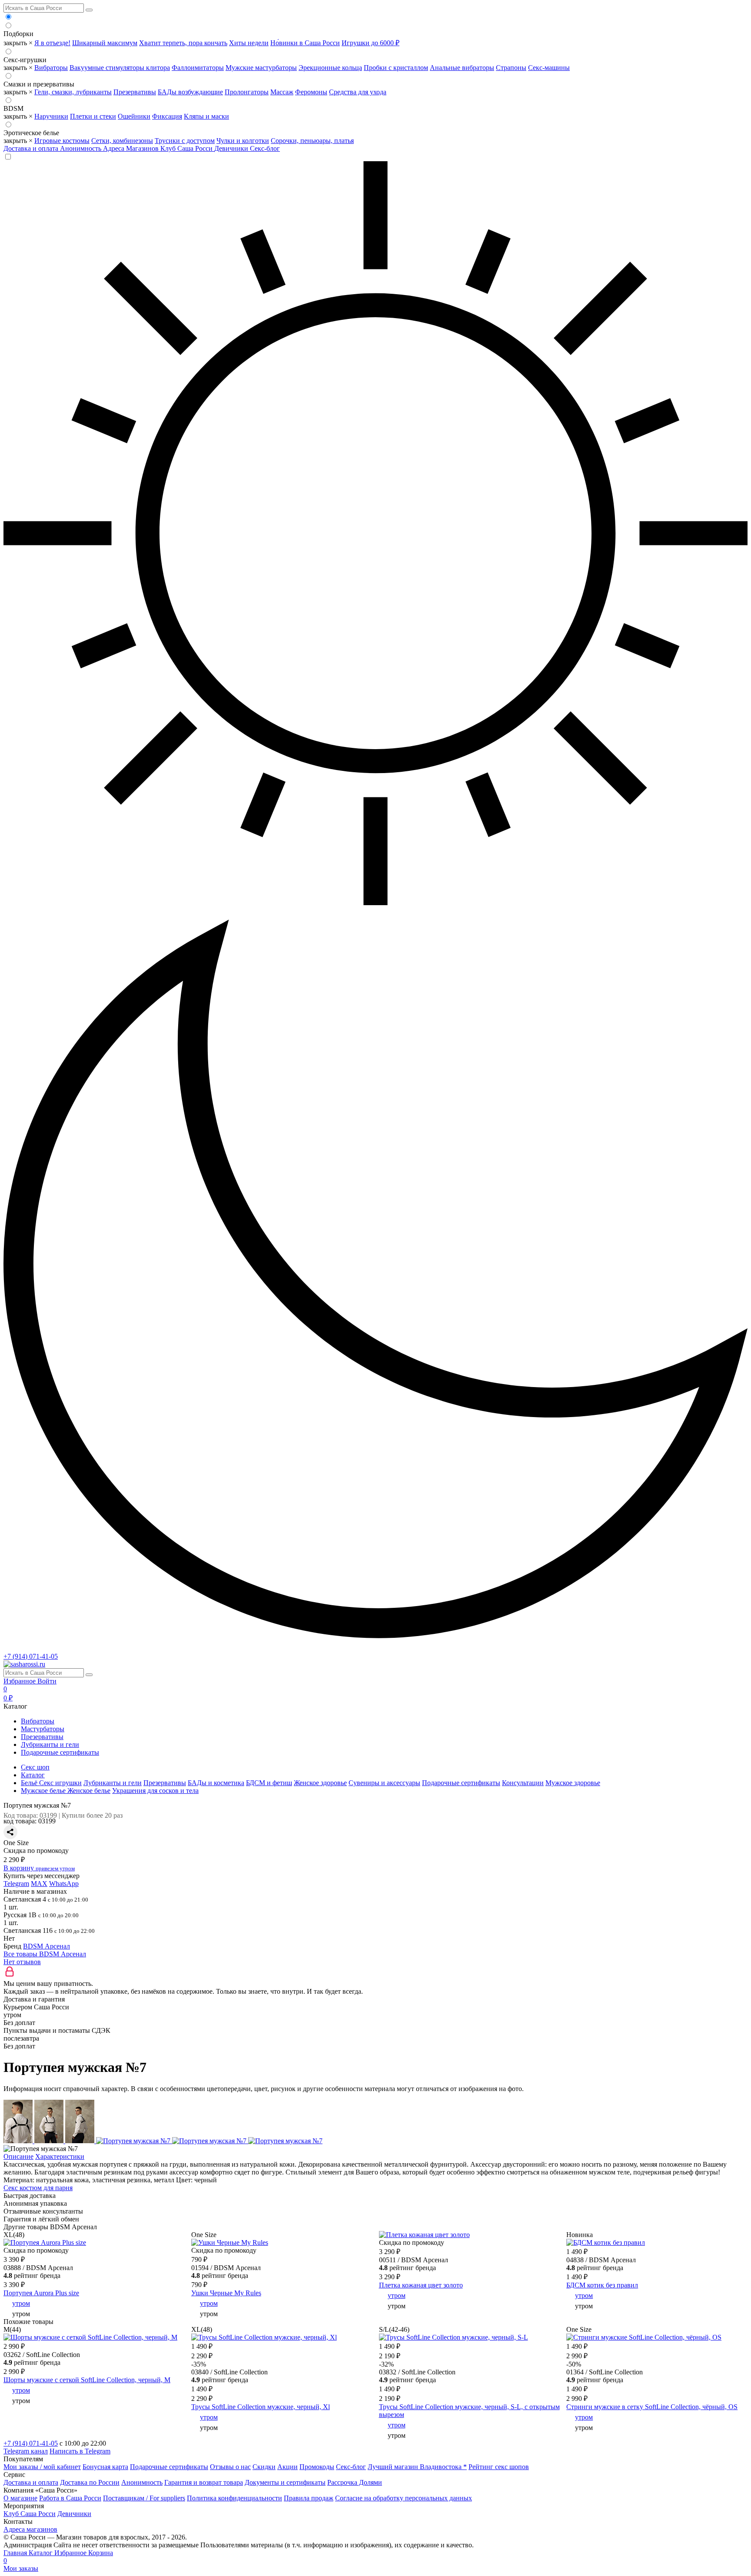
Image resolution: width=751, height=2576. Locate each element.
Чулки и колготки (243, 141)
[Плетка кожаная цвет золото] (424, 2235)
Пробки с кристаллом (396, 68)
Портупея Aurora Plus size (41, 2293)
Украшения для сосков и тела (155, 1791)
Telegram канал (26, 2451)
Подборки (18, 34)
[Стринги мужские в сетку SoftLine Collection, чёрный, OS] (644, 2337)
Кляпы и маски (206, 116)
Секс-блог (265, 148)
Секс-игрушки (25, 60)
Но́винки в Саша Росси (305, 43)
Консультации (523, 1783)
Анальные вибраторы (462, 68)
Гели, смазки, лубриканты (73, 92)
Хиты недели (249, 43)
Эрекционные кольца (330, 68)
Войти (47, 1681)
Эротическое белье (31, 133)
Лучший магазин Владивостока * (417, 2467)
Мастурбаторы (43, 1729)
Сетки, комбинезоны (122, 141)
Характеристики (60, 2156)
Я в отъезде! (52, 43)
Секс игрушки (60, 1783)
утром (21, 2303)
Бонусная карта (105, 2467)
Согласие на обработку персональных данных (404, 2498)
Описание (18, 2156)
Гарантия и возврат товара (204, 2482)
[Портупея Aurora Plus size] (45, 2242)
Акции (287, 2467)
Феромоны (311, 92)
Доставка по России (90, 2482)
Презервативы (135, 92)
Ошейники (134, 116)
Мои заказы (21, 2568)
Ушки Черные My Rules (226, 2293)
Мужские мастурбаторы (261, 68)
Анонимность (81, 148)
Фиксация (167, 116)
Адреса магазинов (30, 2529)
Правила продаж (309, 2498)
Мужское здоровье (573, 1783)
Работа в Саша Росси (70, 2498)
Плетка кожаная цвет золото (421, 2285)
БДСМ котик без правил (602, 2285)
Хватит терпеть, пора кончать (183, 43)
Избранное (20, 1681)
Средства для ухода (358, 92)
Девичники (232, 148)
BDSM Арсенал (47, 1946)
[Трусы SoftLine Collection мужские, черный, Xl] (264, 2337)
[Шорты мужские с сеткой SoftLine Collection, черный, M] (90, 2337)
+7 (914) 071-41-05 (31, 1656)
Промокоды (317, 2467)
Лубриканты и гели (50, 1744)
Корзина (58, 2557)
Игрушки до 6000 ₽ (371, 43)
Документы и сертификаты (285, 2482)
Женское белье (89, 1791)
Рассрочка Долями (355, 2482)
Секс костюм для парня (38, 2188)
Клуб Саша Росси (187, 148)
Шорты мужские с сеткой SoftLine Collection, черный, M (87, 2380)
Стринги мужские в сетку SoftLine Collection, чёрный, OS (652, 2407)
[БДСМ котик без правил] (606, 2242)
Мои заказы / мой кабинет (42, 2467)
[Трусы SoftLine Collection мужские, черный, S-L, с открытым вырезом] (454, 2337)
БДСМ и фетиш (269, 1783)
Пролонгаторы (247, 92)
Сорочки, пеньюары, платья (312, 141)
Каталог (42, 2553)
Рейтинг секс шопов (499, 2467)
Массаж (282, 92)
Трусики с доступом (185, 141)
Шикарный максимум (105, 43)
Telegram (16, 1884)
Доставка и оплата (32, 148)
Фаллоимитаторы (198, 68)
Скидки (264, 2467)
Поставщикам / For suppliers (144, 2498)
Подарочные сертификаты (60, 1752)
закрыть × (18, 43)
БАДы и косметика (216, 1783)
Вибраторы (51, 68)
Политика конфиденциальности (234, 2498)
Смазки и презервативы (39, 84)
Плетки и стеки (93, 116)
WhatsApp (64, 1884)
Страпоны (511, 68)
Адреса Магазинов (132, 148)
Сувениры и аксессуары (384, 1783)
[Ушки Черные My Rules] (230, 2242)
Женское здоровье (320, 1783)
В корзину (39, 1868)
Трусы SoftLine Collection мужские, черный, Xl (261, 2407)
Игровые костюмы (62, 141)
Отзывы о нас (230, 2467)
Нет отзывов (22, 1962)
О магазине (20, 2498)
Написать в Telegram (80, 2451)
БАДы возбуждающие (190, 92)
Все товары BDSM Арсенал (45, 1954)
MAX (39, 1884)
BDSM (13, 108)
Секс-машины (549, 68)
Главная (16, 2553)
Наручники (51, 116)
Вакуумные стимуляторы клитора (120, 68)
